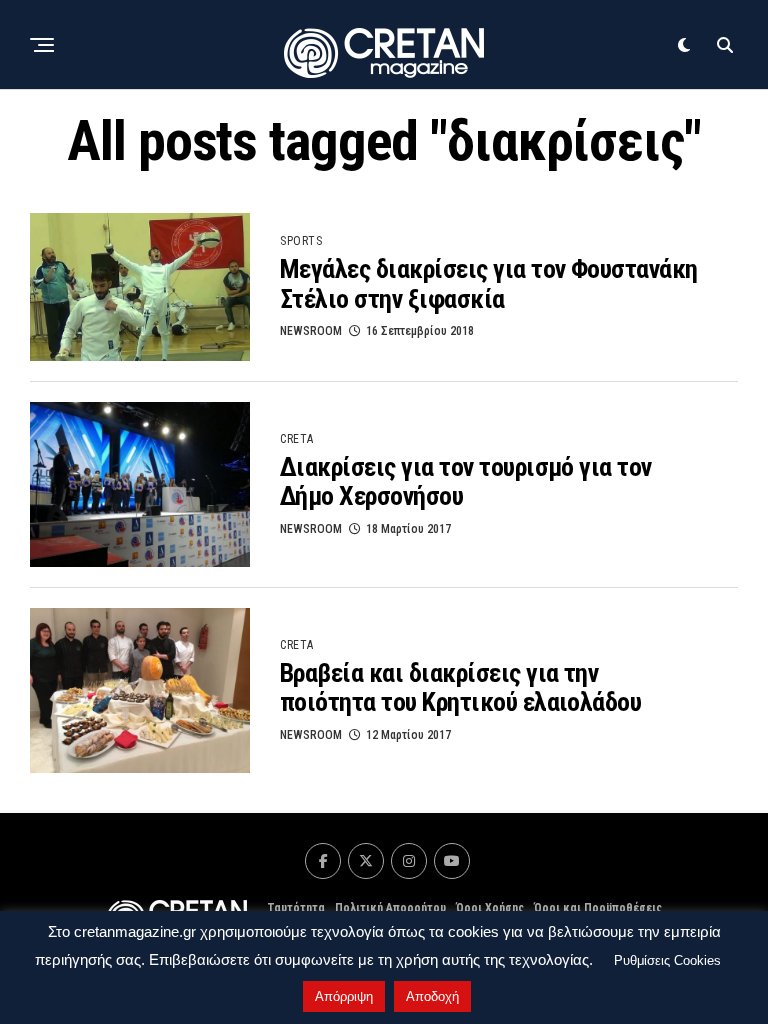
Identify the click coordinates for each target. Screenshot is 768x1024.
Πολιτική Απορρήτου (390, 908)
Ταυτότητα (296, 908)
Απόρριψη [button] (344, 996)
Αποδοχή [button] (432, 996)
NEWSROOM (311, 331)
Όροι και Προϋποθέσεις (598, 908)
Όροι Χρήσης (490, 908)
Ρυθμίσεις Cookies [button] (667, 960)
